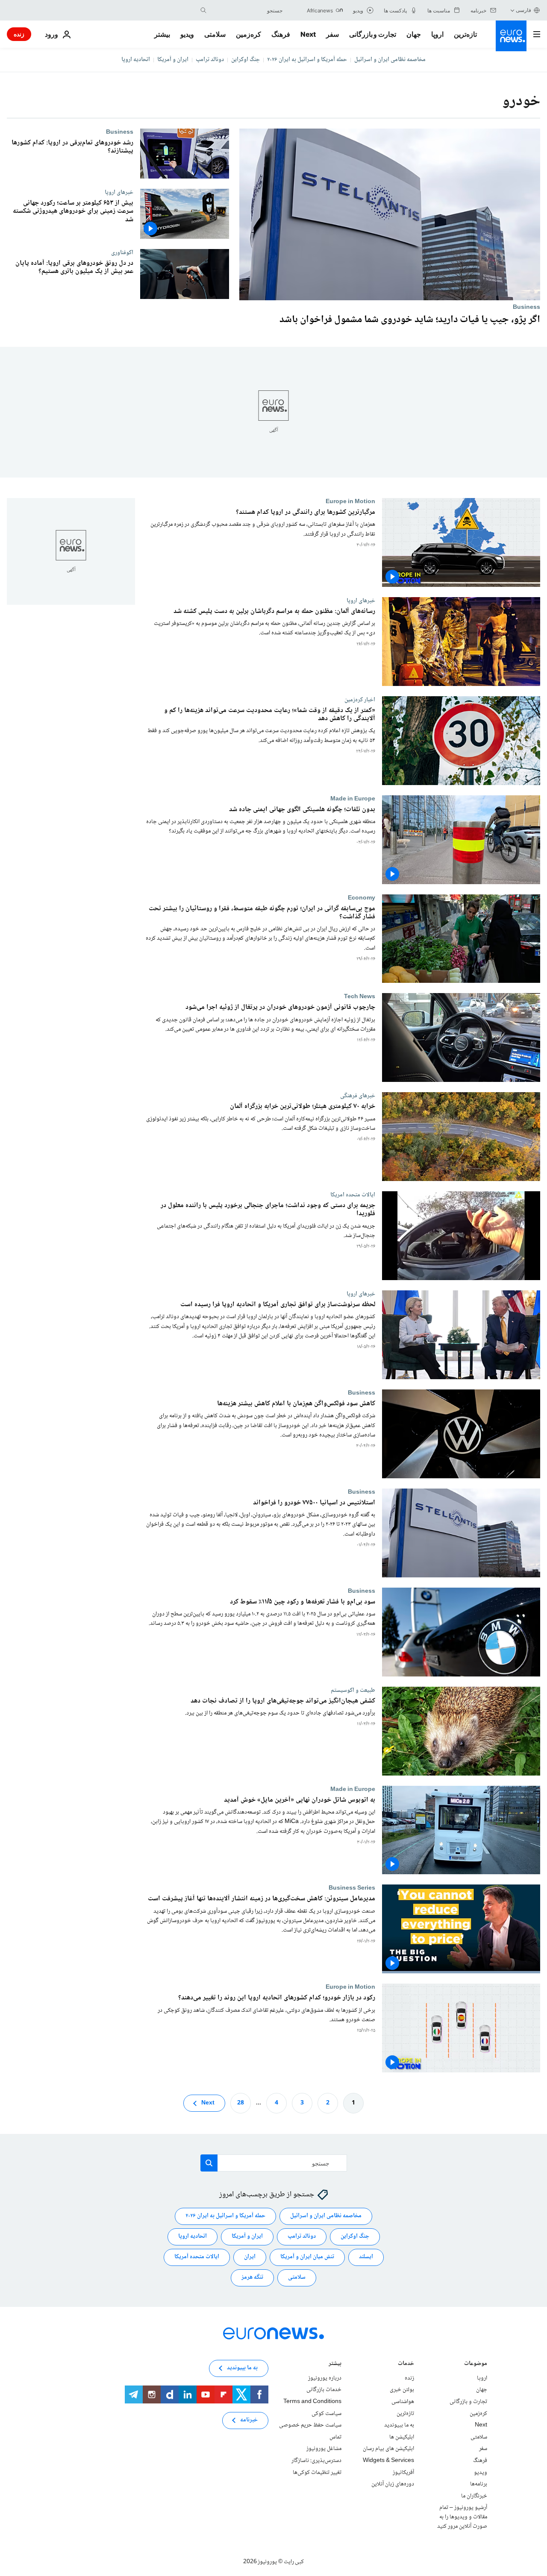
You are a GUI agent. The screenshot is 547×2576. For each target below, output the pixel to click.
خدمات (406, 2364)
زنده (19, 34)
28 (241, 2103)
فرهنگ (281, 34)
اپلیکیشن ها (402, 2437)
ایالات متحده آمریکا (197, 2257)
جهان (414, 34)
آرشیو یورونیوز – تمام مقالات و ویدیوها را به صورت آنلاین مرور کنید (462, 2517)
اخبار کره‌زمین (360, 700)
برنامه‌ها (479, 2484)
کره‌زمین (249, 34)
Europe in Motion (350, 501)
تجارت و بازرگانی (373, 34)
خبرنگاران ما (474, 2496)
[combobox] (247, 10)
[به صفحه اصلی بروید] (511, 36)
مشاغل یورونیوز (324, 2449)
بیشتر (335, 2364)
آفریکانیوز (403, 2473)
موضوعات (476, 2364)
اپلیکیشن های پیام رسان (388, 2449)
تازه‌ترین (465, 34)
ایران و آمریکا (173, 60)
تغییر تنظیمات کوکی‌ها (317, 2473)
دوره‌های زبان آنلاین (393, 2484)
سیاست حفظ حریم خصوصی (310, 2425)
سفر (332, 34)
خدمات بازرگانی (324, 2390)
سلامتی (215, 34)
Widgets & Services (388, 2461)
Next (308, 34)
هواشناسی (403, 2402)
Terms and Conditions (312, 2402)
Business (526, 307)
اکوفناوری (122, 252)
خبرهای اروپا (119, 192)
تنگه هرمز (252, 2277)
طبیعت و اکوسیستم (353, 1690)
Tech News (360, 996)
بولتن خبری (402, 2390)
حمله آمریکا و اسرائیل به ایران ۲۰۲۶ (307, 60)
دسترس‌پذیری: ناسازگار (316, 2461)
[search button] (203, 10)
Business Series (352, 1888)
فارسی (523, 10)
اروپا (437, 34)
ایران (250, 2257)
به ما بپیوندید (399, 2425)
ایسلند (366, 2257)
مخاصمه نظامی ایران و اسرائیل (390, 60)
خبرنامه (249, 2420)
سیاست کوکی (326, 2414)
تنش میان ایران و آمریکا (307, 2257)
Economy (362, 897)
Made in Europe (353, 798)
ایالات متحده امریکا (353, 1195)
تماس (335, 2437)
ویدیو (187, 34)
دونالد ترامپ (210, 60)
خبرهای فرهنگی (358, 1096)
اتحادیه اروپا (136, 60)
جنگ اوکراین (246, 60)
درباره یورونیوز (325, 2378)
